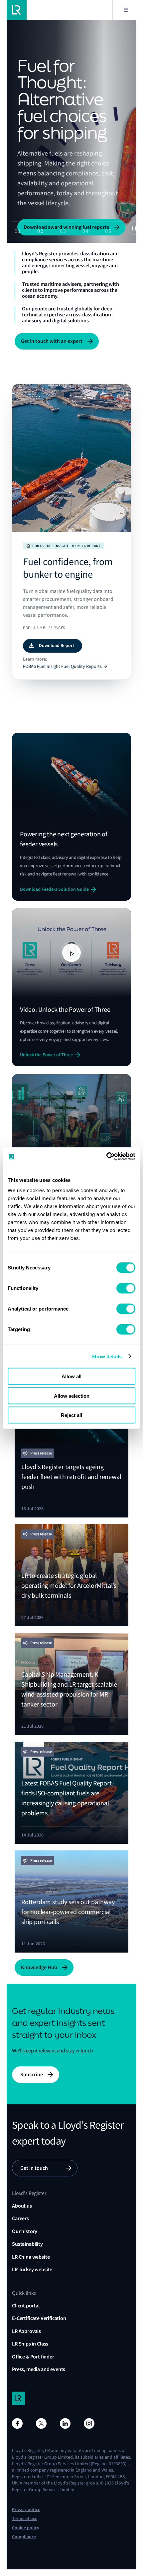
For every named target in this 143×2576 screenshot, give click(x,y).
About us (22, 2206)
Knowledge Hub (39, 1967)
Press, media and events (39, 2369)
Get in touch (34, 2168)
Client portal (26, 2306)
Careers (20, 2218)
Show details (107, 1356)
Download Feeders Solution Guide (54, 889)
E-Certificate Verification (39, 2318)
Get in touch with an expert (52, 341)
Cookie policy (26, 2528)
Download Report (57, 645)
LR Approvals (26, 2331)
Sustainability (27, 2244)
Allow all (71, 1376)
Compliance (24, 2537)
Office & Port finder (33, 2357)
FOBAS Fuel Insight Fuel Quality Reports (62, 666)
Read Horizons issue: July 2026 (58, 180)
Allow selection (72, 1396)
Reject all (71, 1415)
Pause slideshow (134, 228)
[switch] (126, 1288)
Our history (25, 2231)
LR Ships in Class (30, 2344)
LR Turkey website (32, 2269)
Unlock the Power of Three (46, 1055)
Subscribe (32, 2074)
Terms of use (25, 2518)
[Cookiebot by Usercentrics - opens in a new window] (106, 1157)
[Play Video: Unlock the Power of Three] (71, 953)
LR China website (31, 2257)
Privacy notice (26, 2510)
